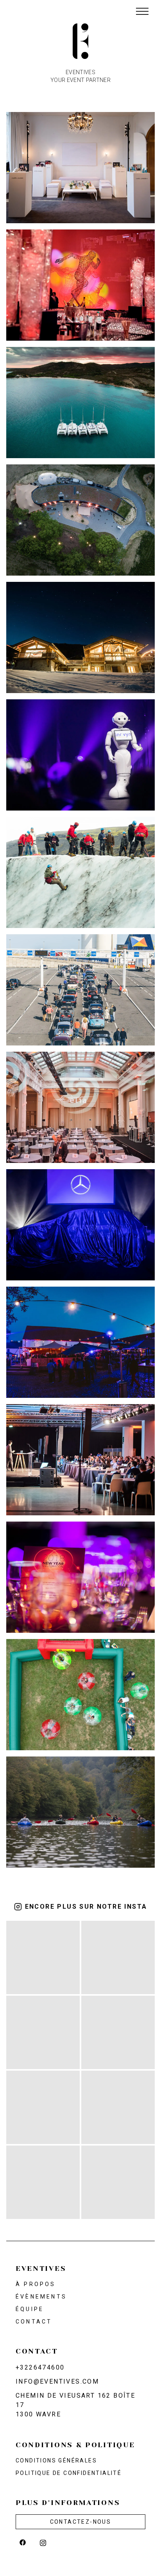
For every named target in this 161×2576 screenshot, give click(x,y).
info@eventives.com (57, 2381)
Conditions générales (56, 2460)
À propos (36, 2284)
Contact (34, 2322)
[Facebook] (23, 2542)
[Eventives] (80, 41)
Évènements (41, 2297)
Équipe (30, 2309)
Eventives (41, 2268)
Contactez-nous (81, 2522)
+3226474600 (40, 2367)
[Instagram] (43, 2542)
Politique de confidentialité (69, 2473)
